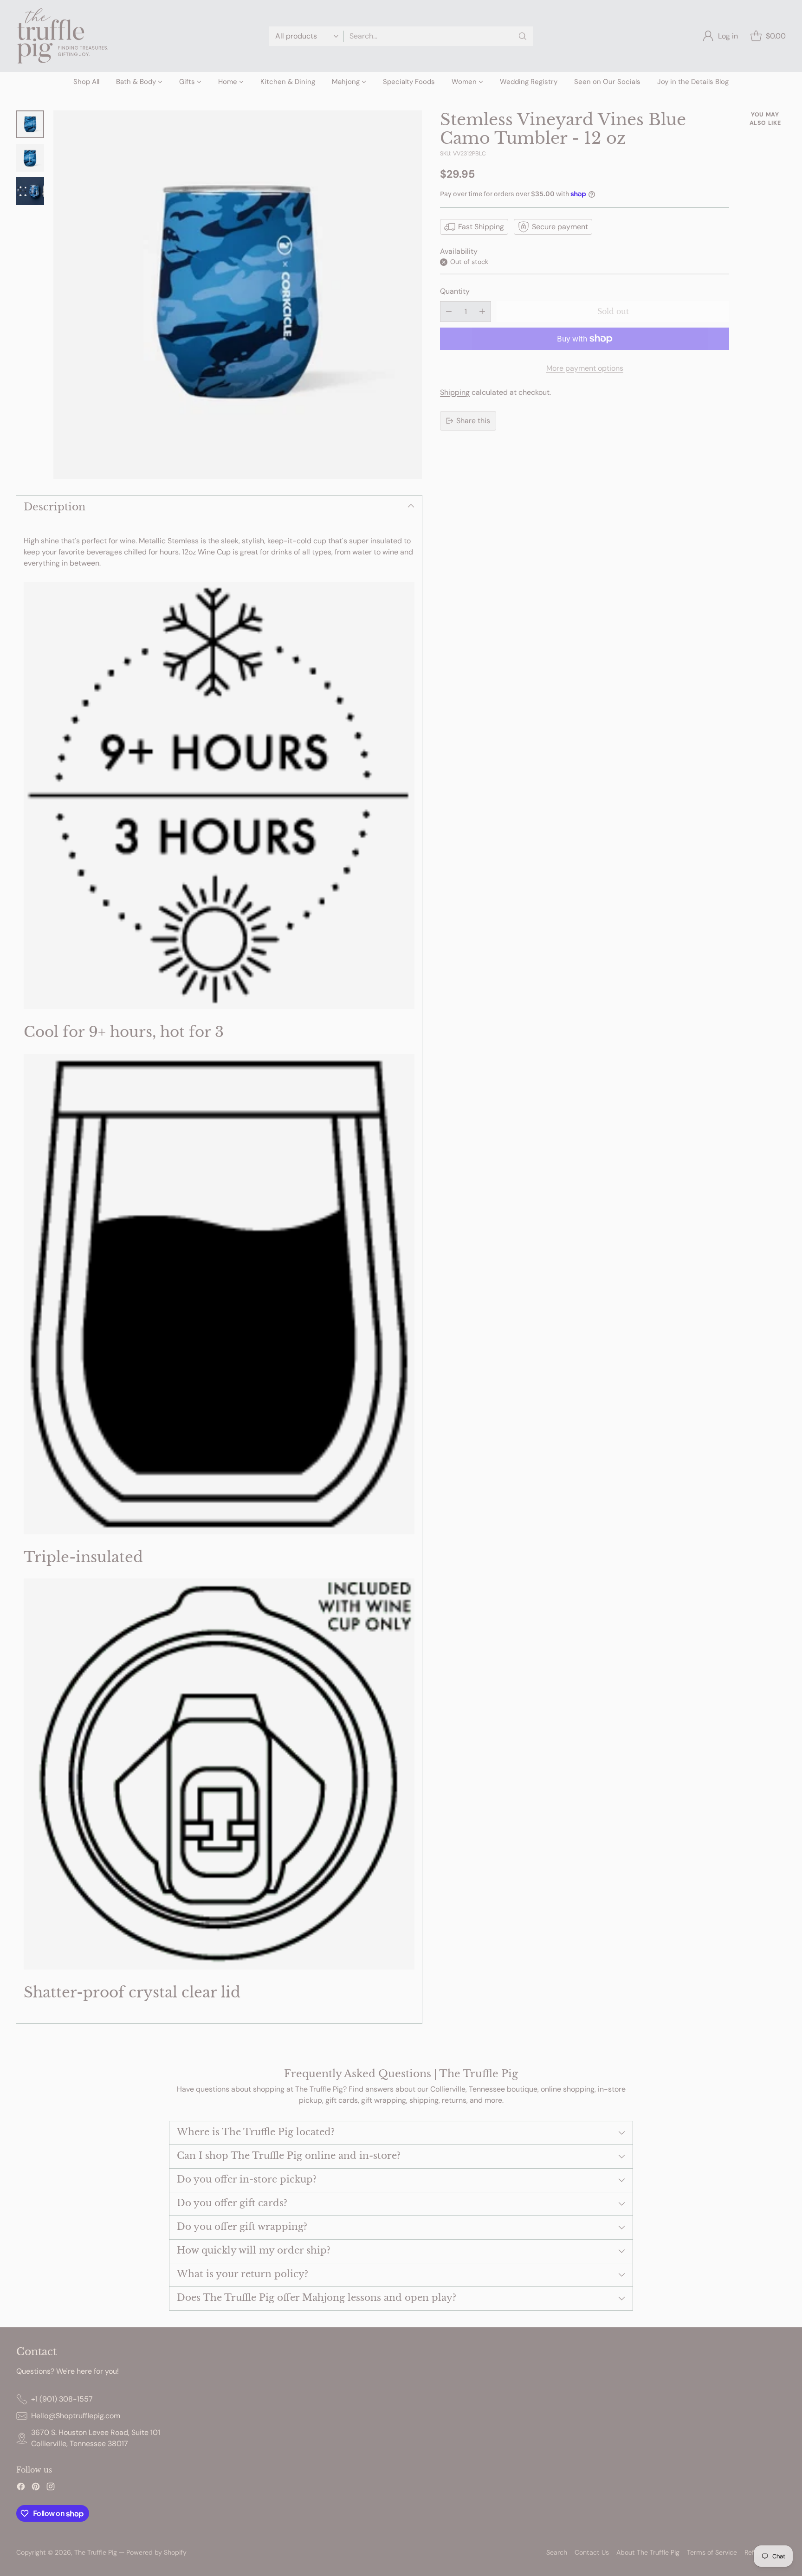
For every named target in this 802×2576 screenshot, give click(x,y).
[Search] (523, 36)
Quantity (455, 291)
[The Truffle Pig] (63, 36)
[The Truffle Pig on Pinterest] (36, 2488)
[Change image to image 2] (30, 158)
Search (557, 2552)
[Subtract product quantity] (449, 312)
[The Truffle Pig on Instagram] (51, 2488)
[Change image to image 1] (30, 124)
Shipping (455, 392)
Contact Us (592, 2552)
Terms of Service (712, 2552)
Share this (473, 421)
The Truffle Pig (96, 2552)
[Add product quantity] (482, 312)
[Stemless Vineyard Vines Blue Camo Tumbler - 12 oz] (238, 295)
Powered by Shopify (156, 2552)
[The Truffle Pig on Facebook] (21, 2488)
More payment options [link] (585, 368)
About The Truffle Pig (648, 2552)
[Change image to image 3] (30, 191)
